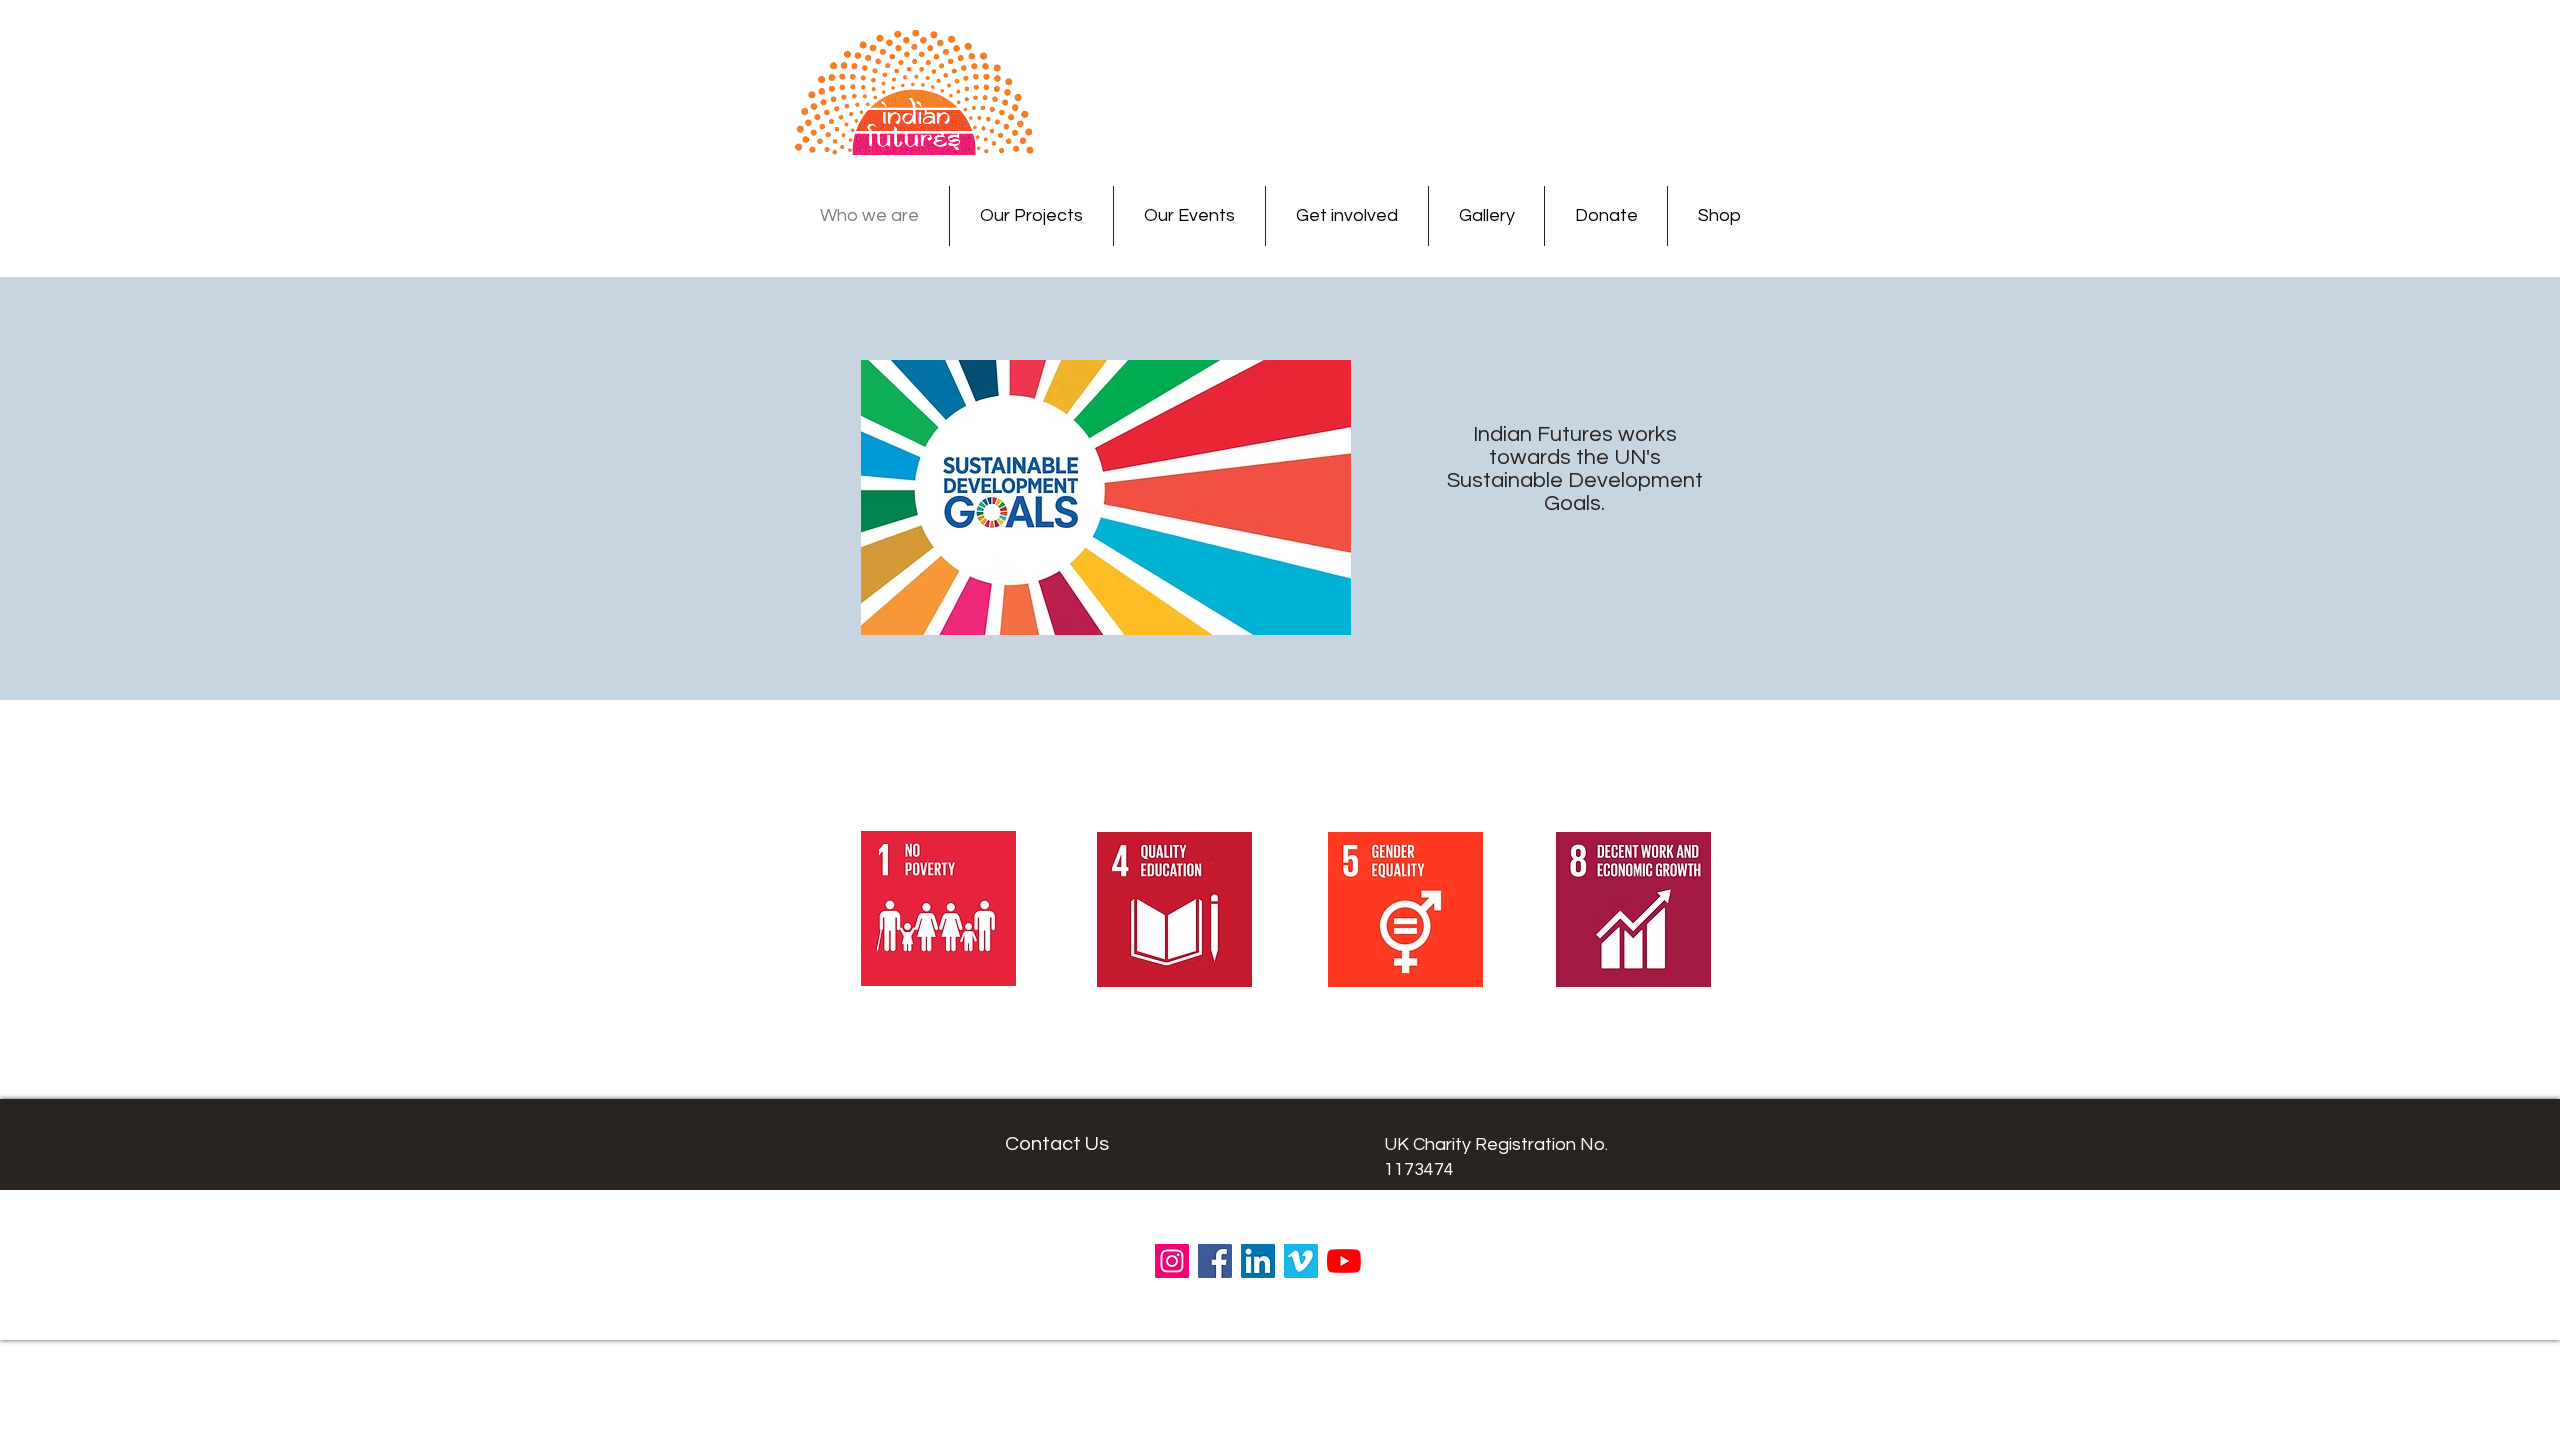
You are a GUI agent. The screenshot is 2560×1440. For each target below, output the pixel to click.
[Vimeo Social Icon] (1301, 1261)
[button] (1031, 216)
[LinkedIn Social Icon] (1258, 1261)
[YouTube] (1344, 1261)
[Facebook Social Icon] (1215, 1261)
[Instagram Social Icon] (1172, 1261)
